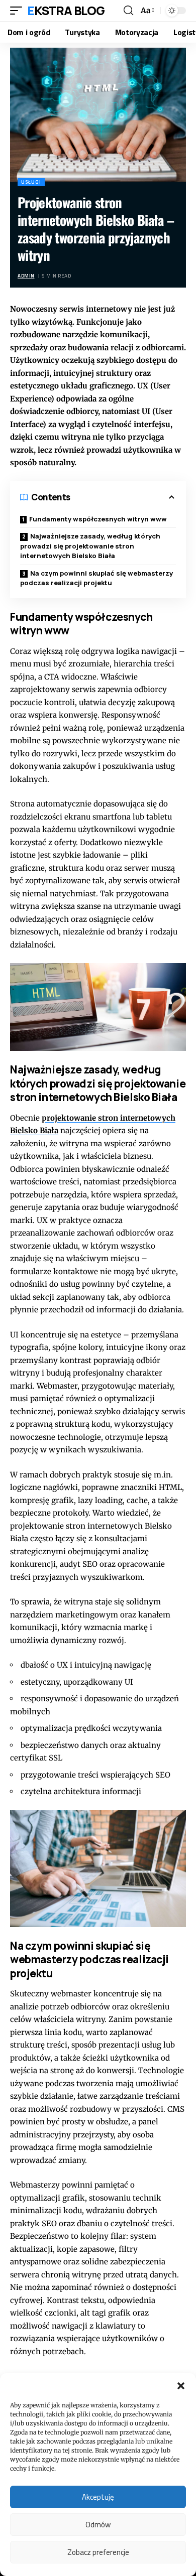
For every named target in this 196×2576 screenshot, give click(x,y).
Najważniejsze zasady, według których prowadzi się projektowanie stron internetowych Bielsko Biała (90, 546)
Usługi (31, 182)
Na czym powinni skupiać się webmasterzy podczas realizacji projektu (96, 578)
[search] (128, 11)
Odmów (98, 2525)
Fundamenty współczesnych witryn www (98, 519)
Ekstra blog (66, 10)
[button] (181, 2386)
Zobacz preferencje (98, 2552)
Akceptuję (98, 2497)
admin (26, 276)
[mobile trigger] (19, 11)
